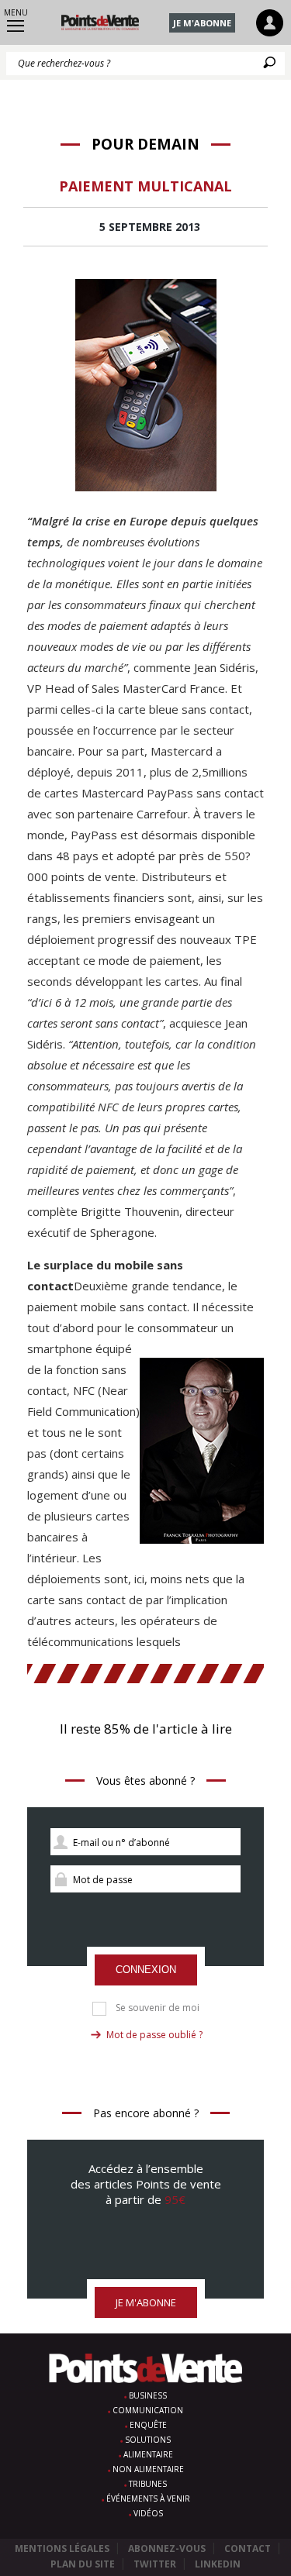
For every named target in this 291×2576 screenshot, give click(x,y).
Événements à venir (148, 2499)
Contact (248, 2548)
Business (148, 2395)
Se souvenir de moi (158, 2008)
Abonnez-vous (167, 2548)
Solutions (148, 2440)
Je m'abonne (202, 23)
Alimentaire (148, 2454)
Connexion (146, 1970)
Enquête (148, 2425)
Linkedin (218, 2564)
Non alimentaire (148, 2469)
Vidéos (148, 2513)
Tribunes (148, 2484)
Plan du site (83, 2564)
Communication (148, 2410)
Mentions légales (62, 2548)
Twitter (155, 2564)
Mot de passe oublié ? (154, 2035)
